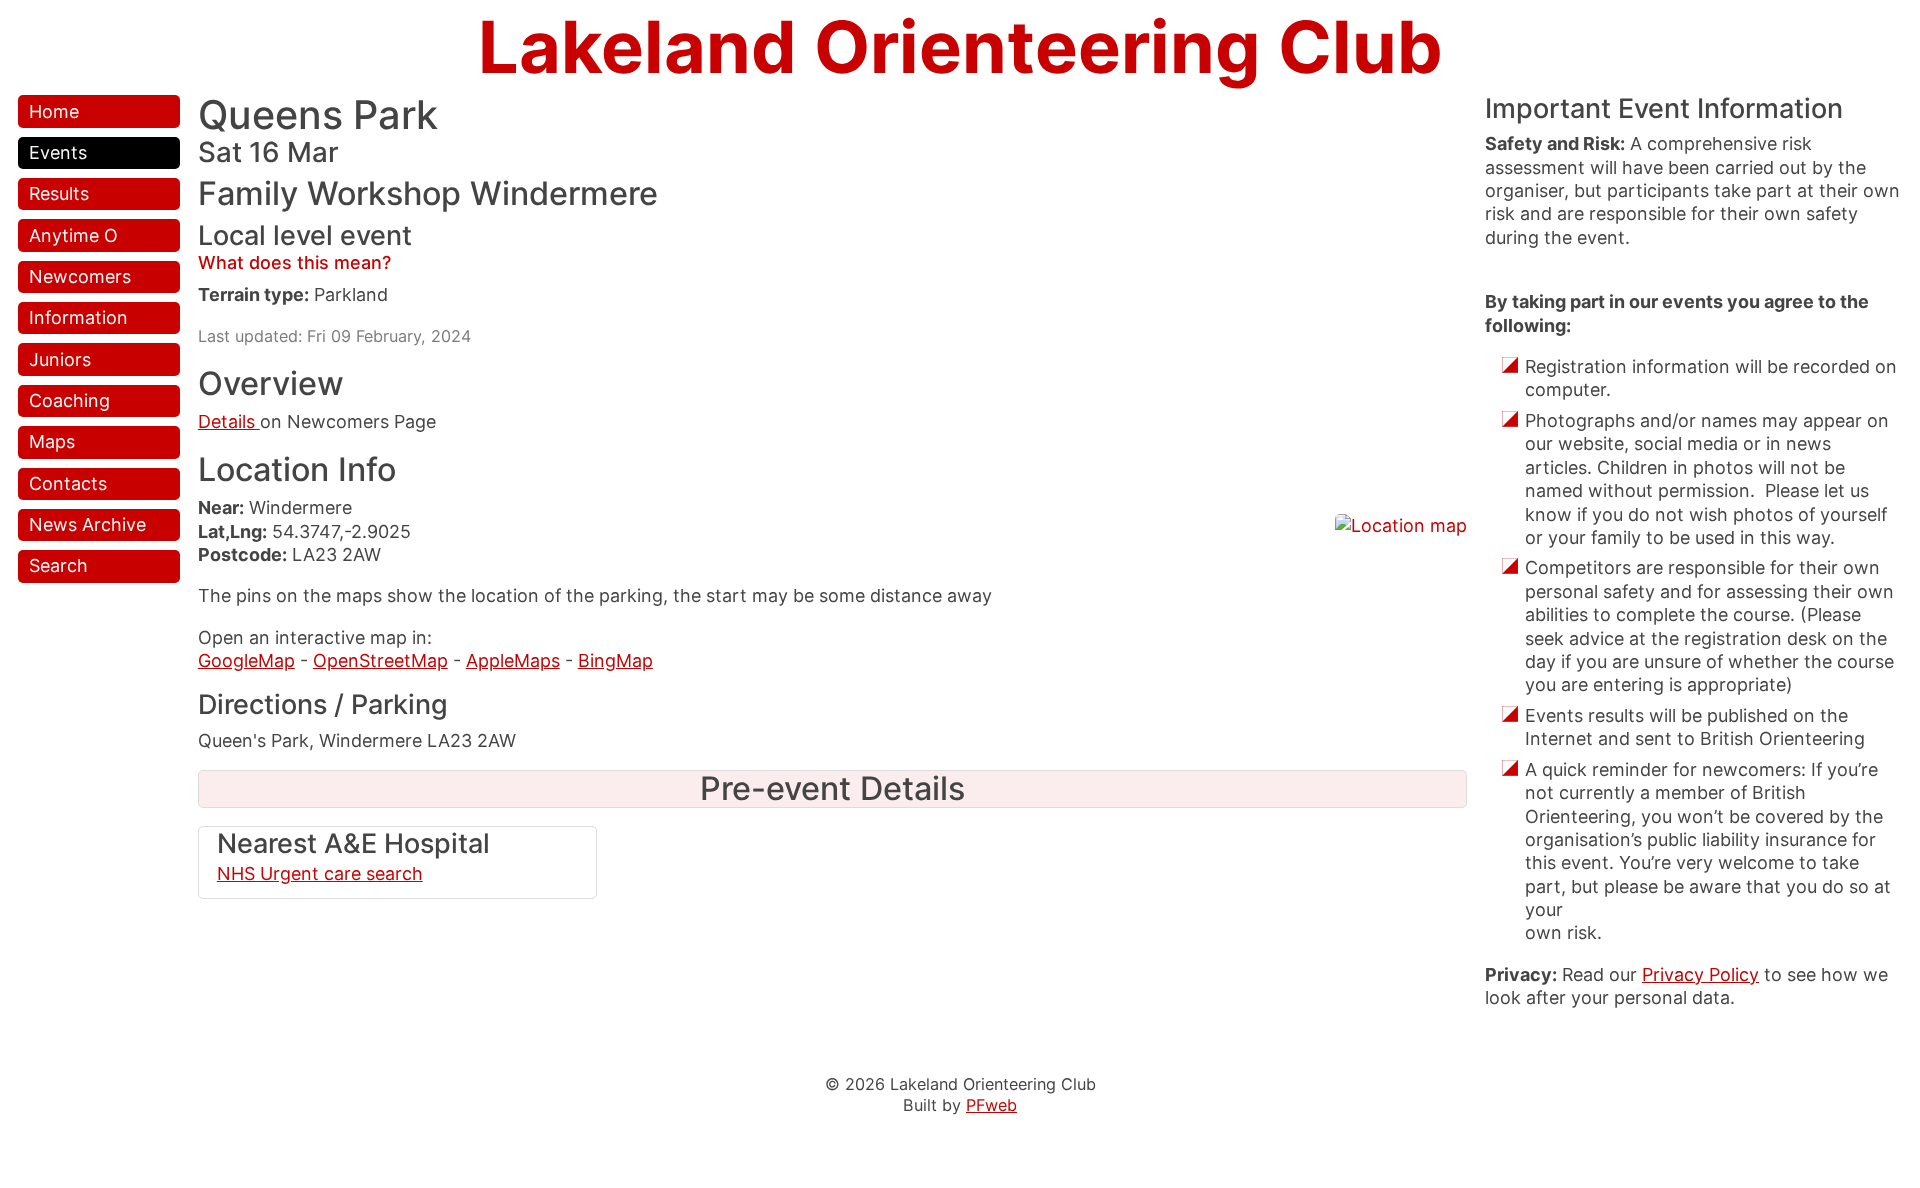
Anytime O (73, 235)
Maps (52, 441)
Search (58, 565)
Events (58, 152)
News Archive (87, 524)
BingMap (615, 660)
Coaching (69, 400)
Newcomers (80, 276)
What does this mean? (294, 262)
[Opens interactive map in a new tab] (1401, 525)
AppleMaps (513, 660)
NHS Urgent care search (320, 873)
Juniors (60, 359)
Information (78, 317)
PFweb (991, 1105)
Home (54, 111)
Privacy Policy (1700, 974)
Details (229, 421)
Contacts (68, 483)
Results (59, 193)
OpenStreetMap (380, 660)
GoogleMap (246, 660)
